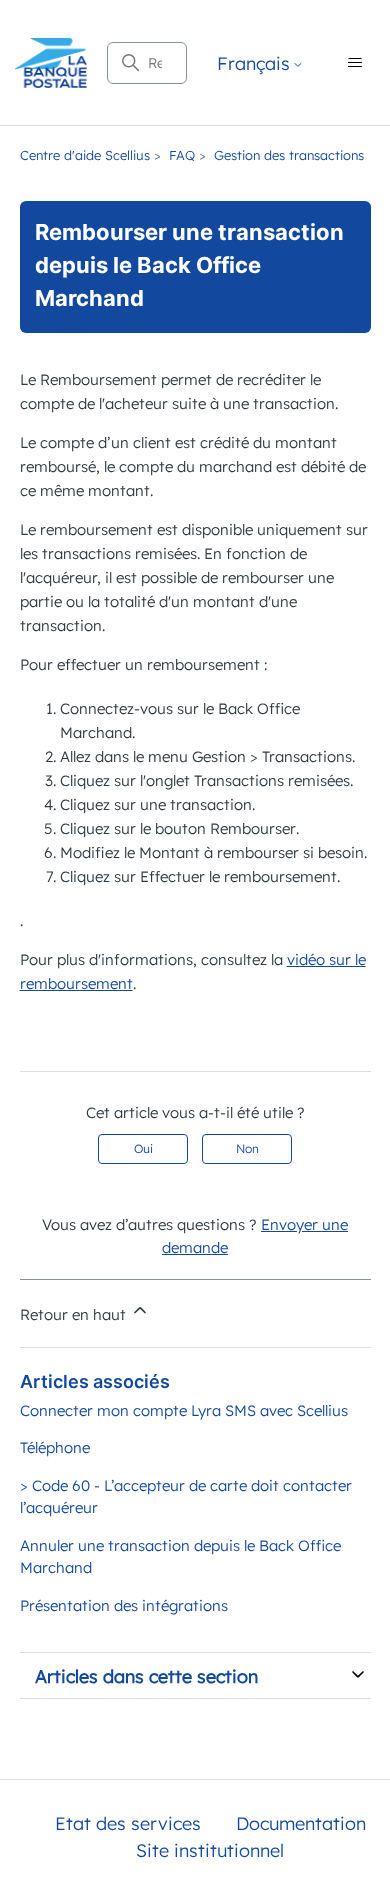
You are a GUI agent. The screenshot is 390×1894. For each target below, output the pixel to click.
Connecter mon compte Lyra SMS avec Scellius (184, 1410)
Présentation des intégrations (124, 1605)
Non (247, 1148)
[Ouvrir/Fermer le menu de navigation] (354, 63)
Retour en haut (75, 1314)
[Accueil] (51, 63)
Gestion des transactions (289, 155)
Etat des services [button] (128, 1823)
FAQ (182, 155)
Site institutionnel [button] (210, 1850)
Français (253, 64)
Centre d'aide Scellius (85, 155)
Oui (143, 1148)
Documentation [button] (301, 1823)
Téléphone (55, 1447)
